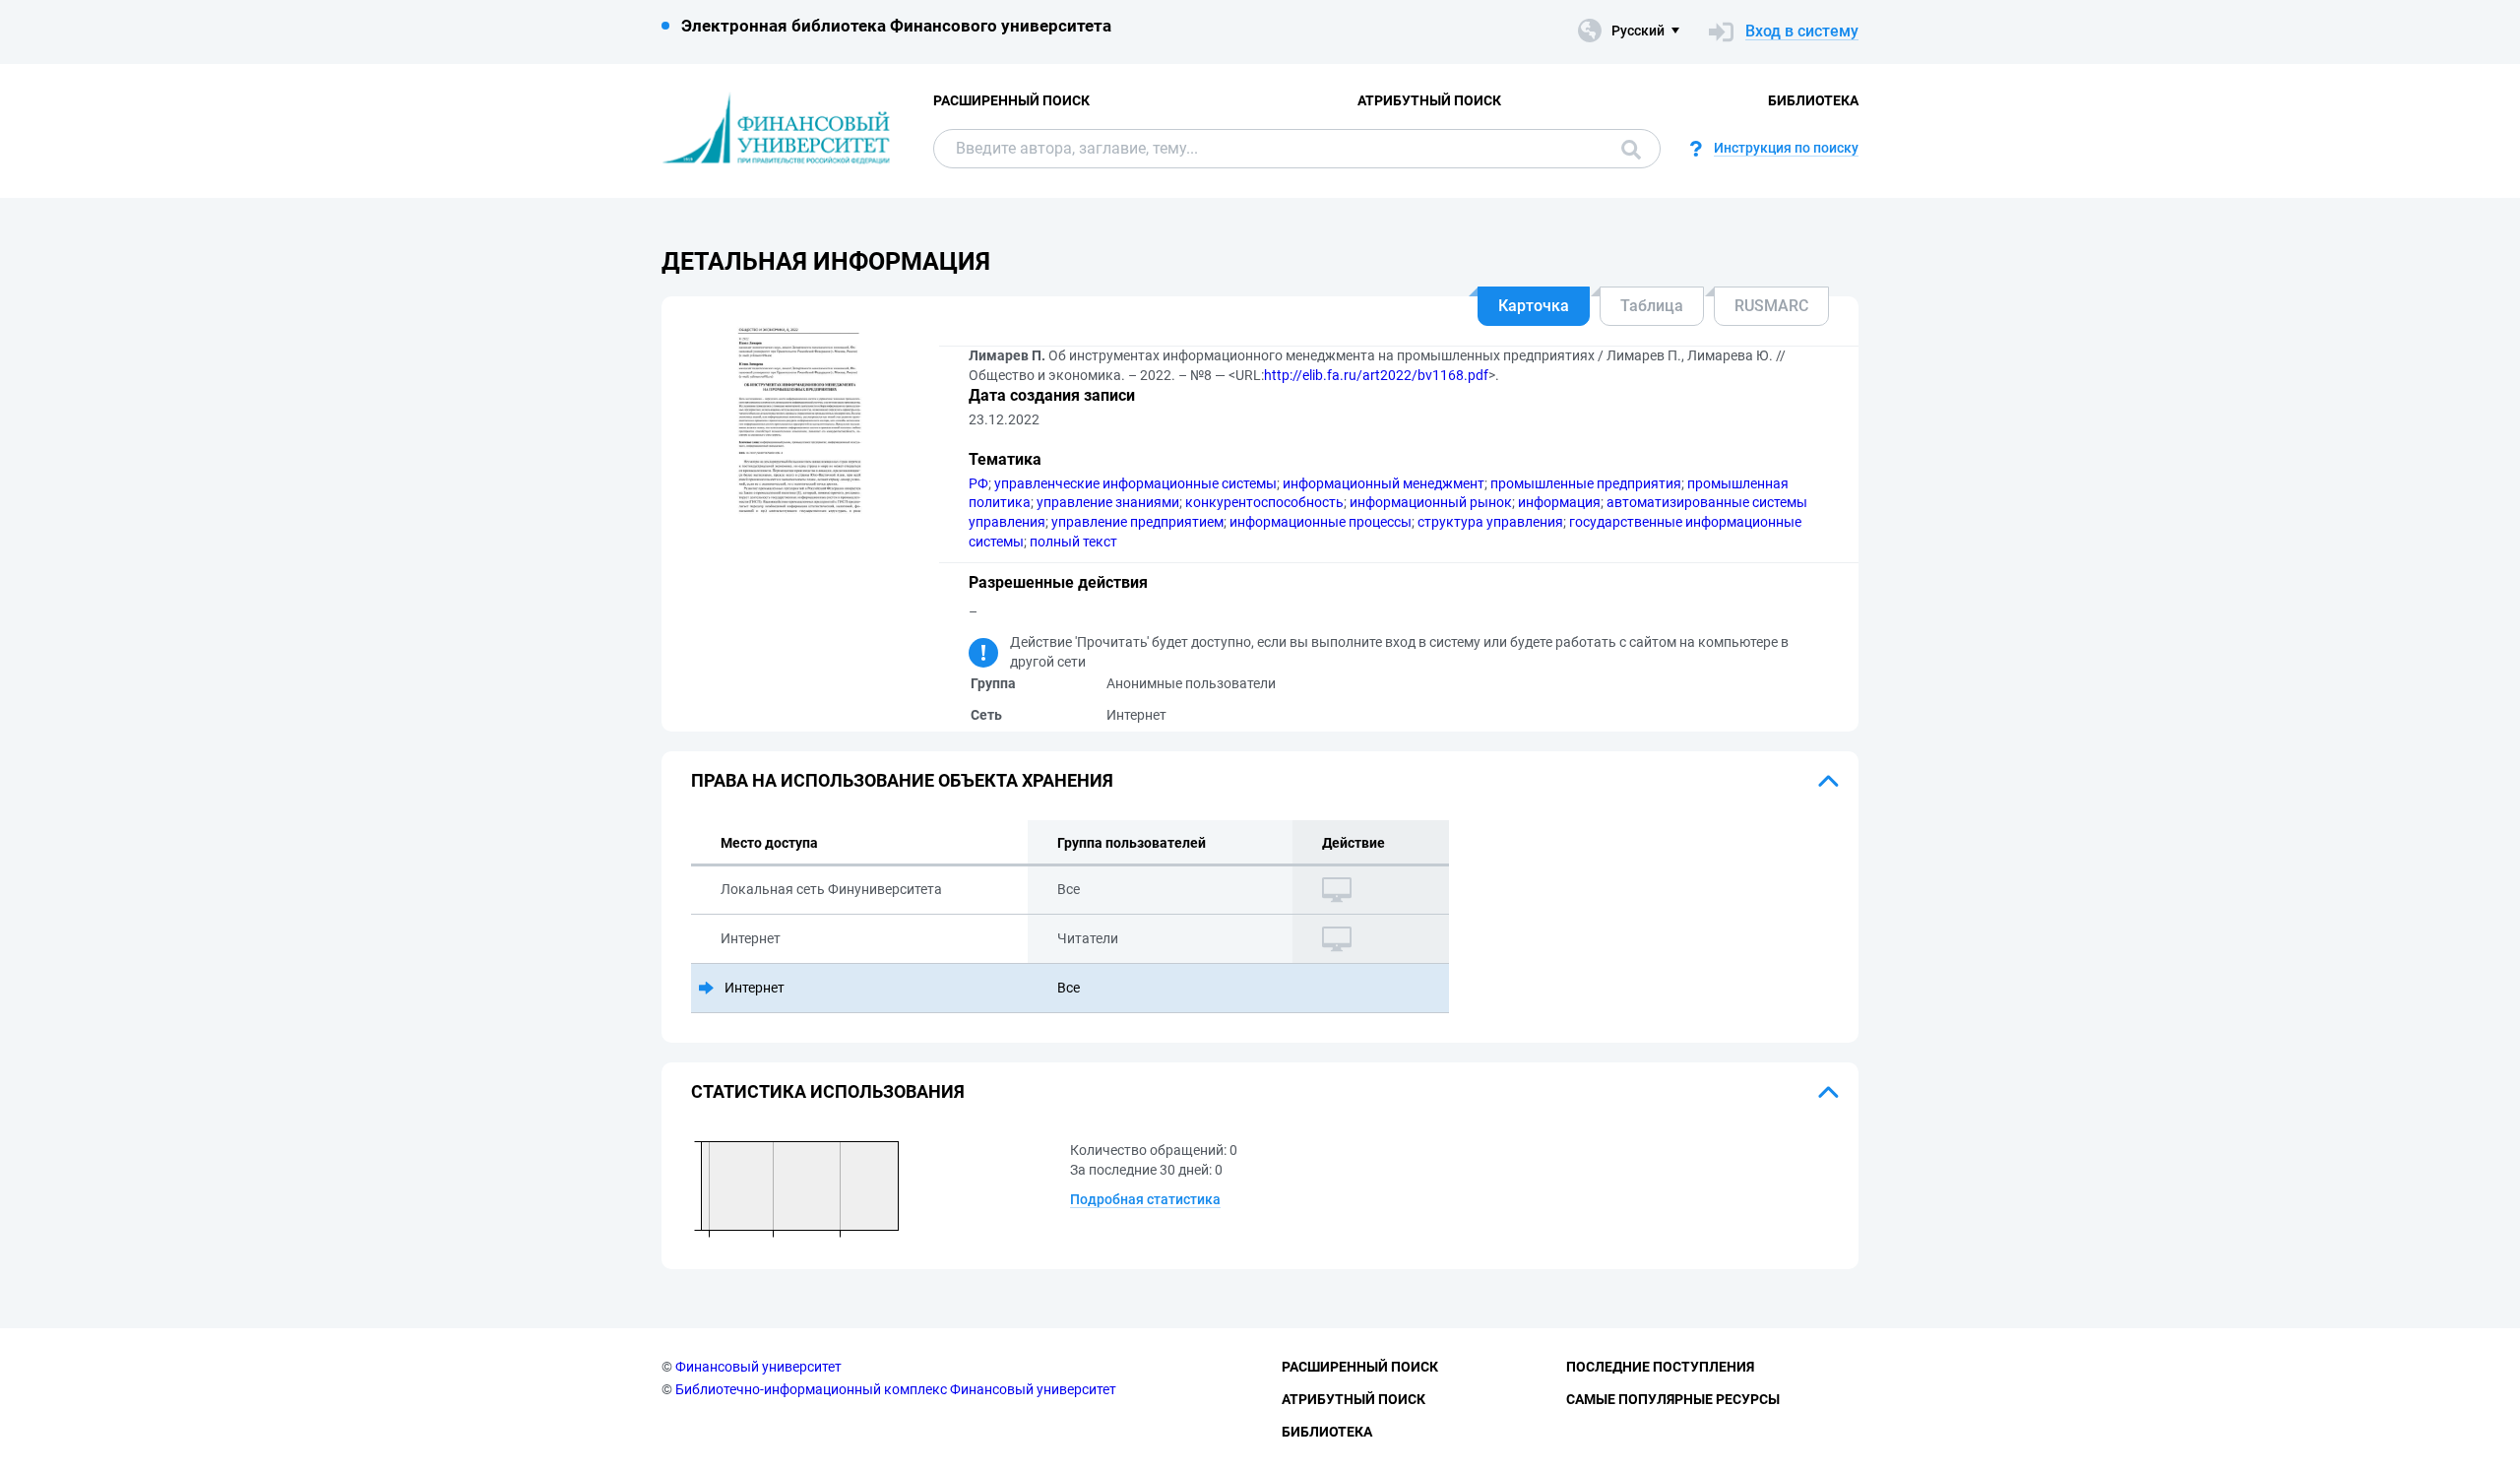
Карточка (1534, 306)
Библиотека (1813, 100)
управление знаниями (1108, 502)
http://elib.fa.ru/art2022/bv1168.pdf (1376, 375)
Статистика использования (828, 1091)
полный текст (1073, 542)
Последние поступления (1660, 1367)
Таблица (1652, 306)
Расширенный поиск (1011, 100)
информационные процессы (1321, 522)
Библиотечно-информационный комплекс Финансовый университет (896, 1389)
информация (1559, 502)
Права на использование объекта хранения (902, 780)
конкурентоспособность (1264, 502)
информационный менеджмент (1384, 483)
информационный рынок (1431, 502)
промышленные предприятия (1586, 483)
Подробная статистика (1145, 1199)
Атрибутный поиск (1429, 100)
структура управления (1490, 522)
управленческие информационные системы (1135, 483)
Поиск (1626, 149)
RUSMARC (1771, 306)
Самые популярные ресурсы (1673, 1399)
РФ (978, 483)
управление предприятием (1137, 522)
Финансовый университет (758, 1367)
